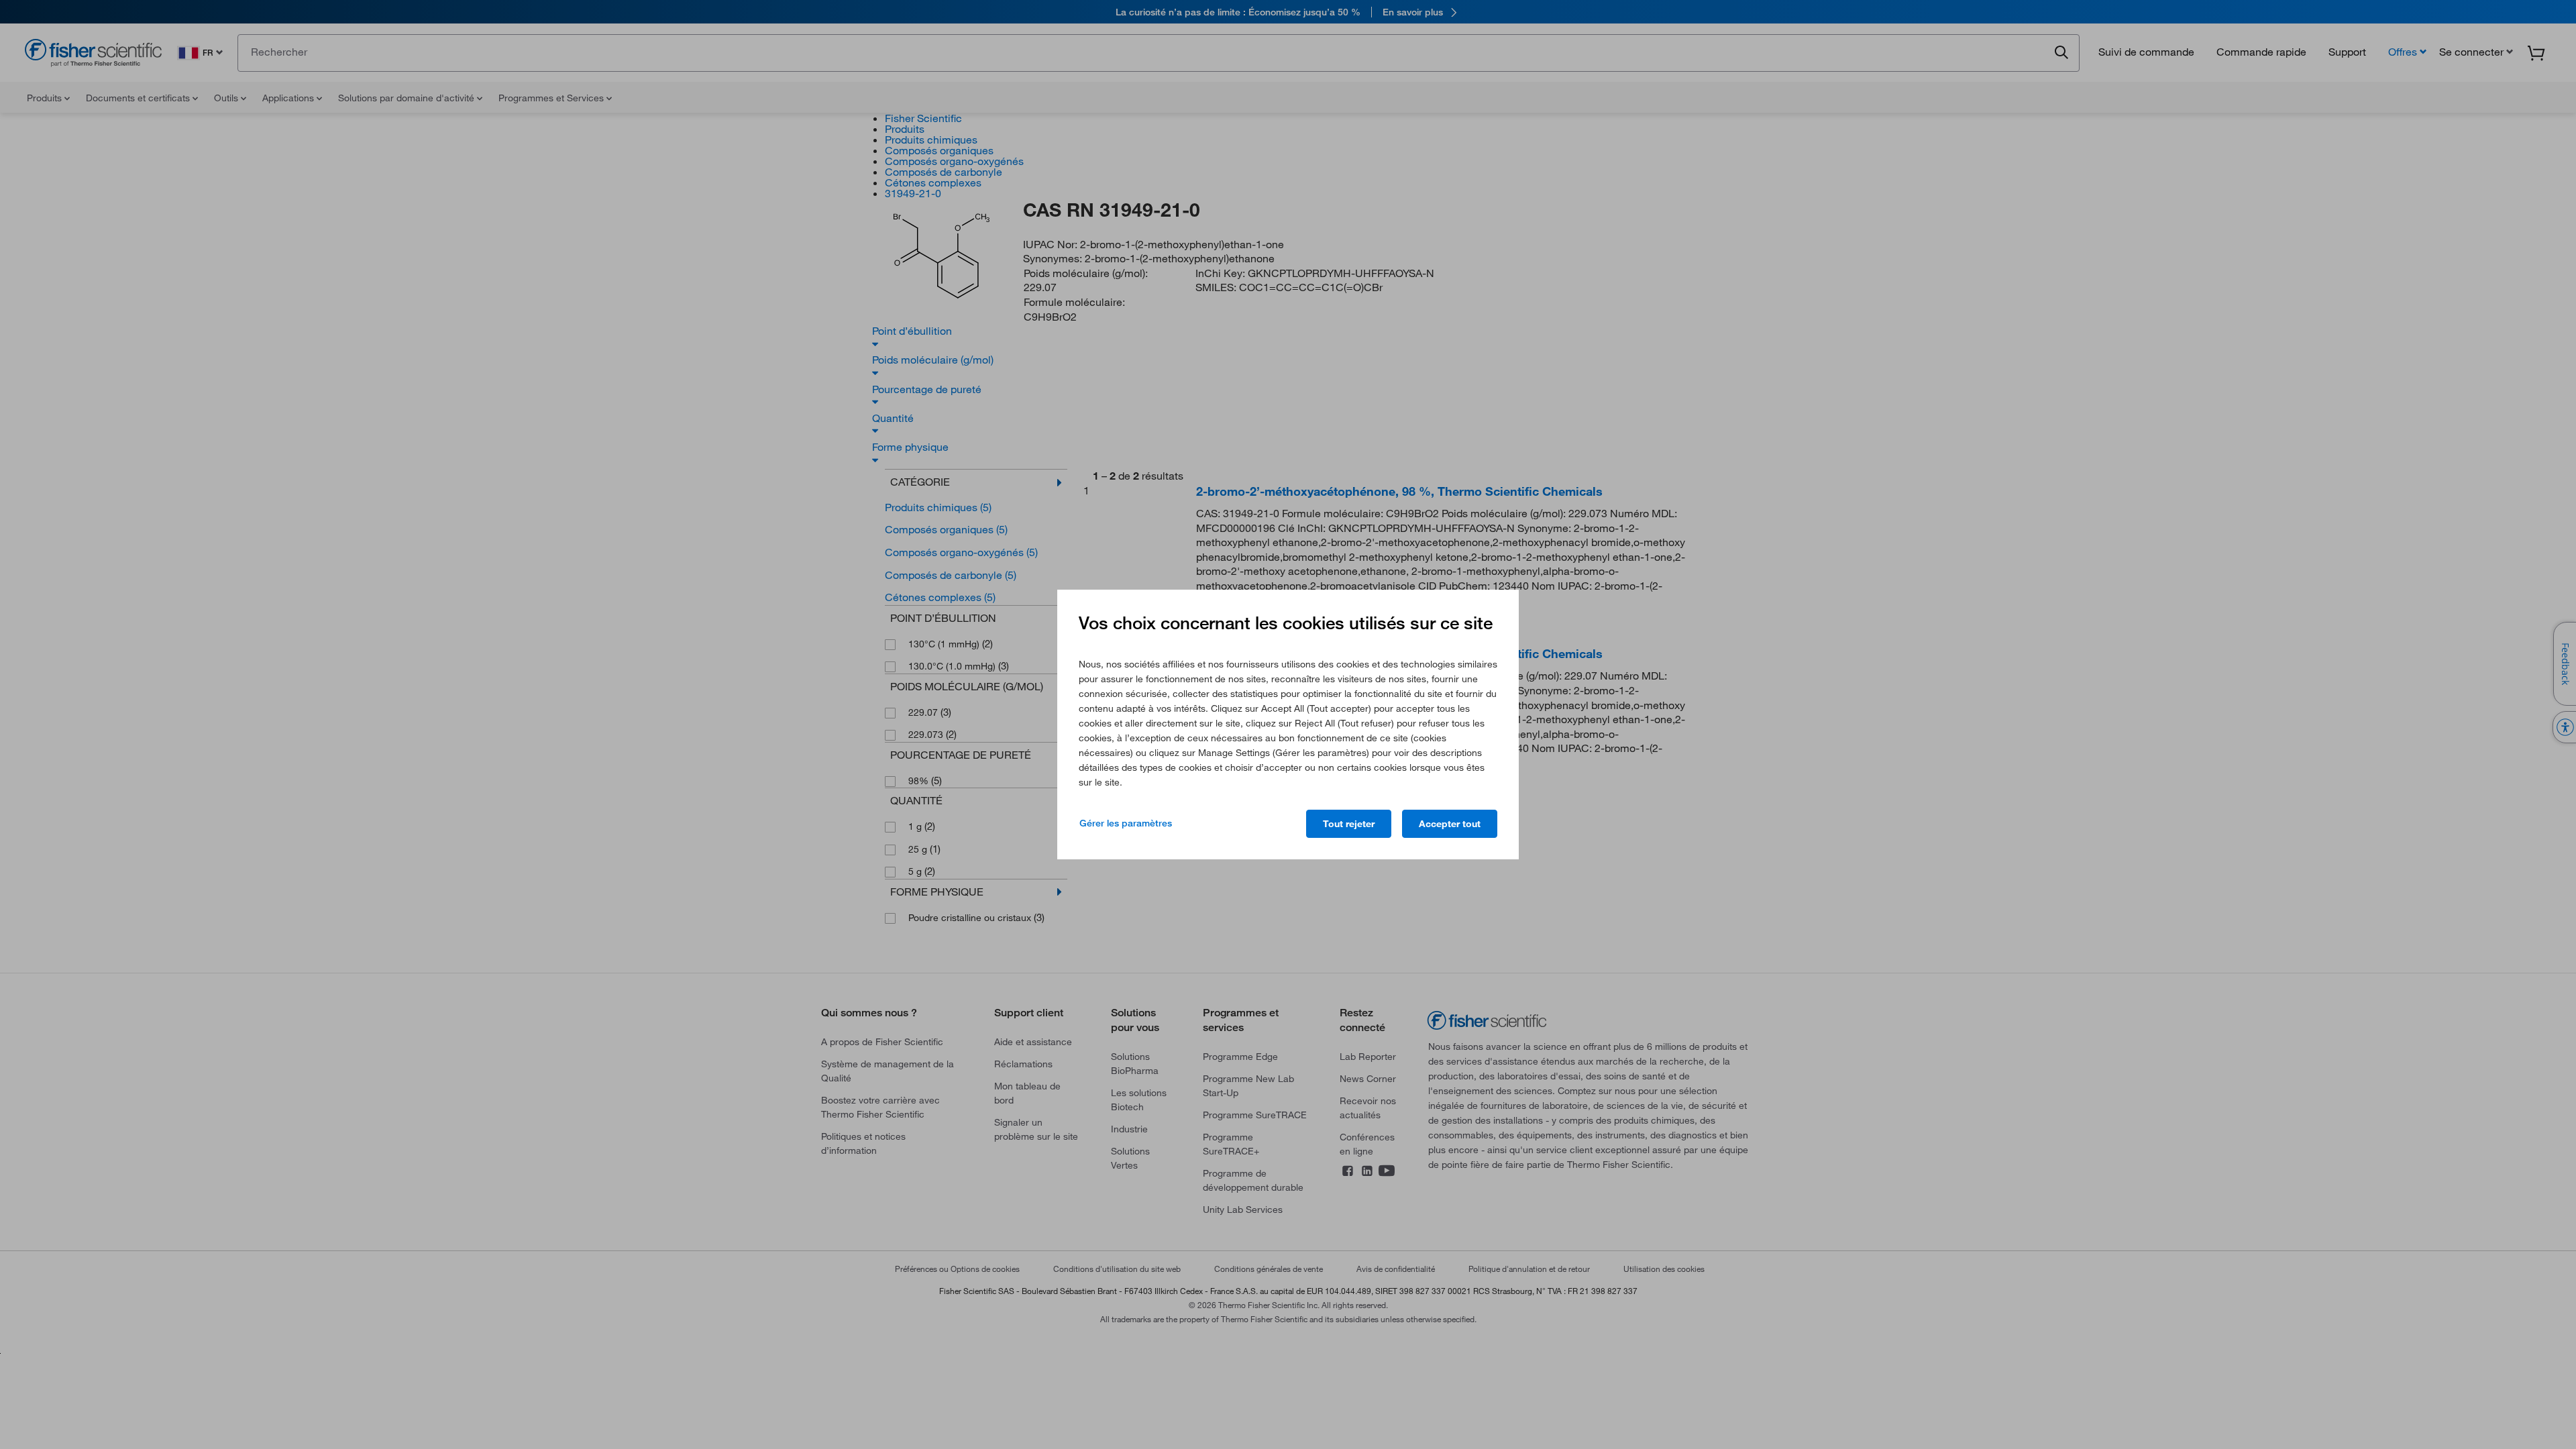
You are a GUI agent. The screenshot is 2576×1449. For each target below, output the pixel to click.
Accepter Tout (1450, 824)
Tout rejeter (1349, 824)
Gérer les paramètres (1126, 823)
